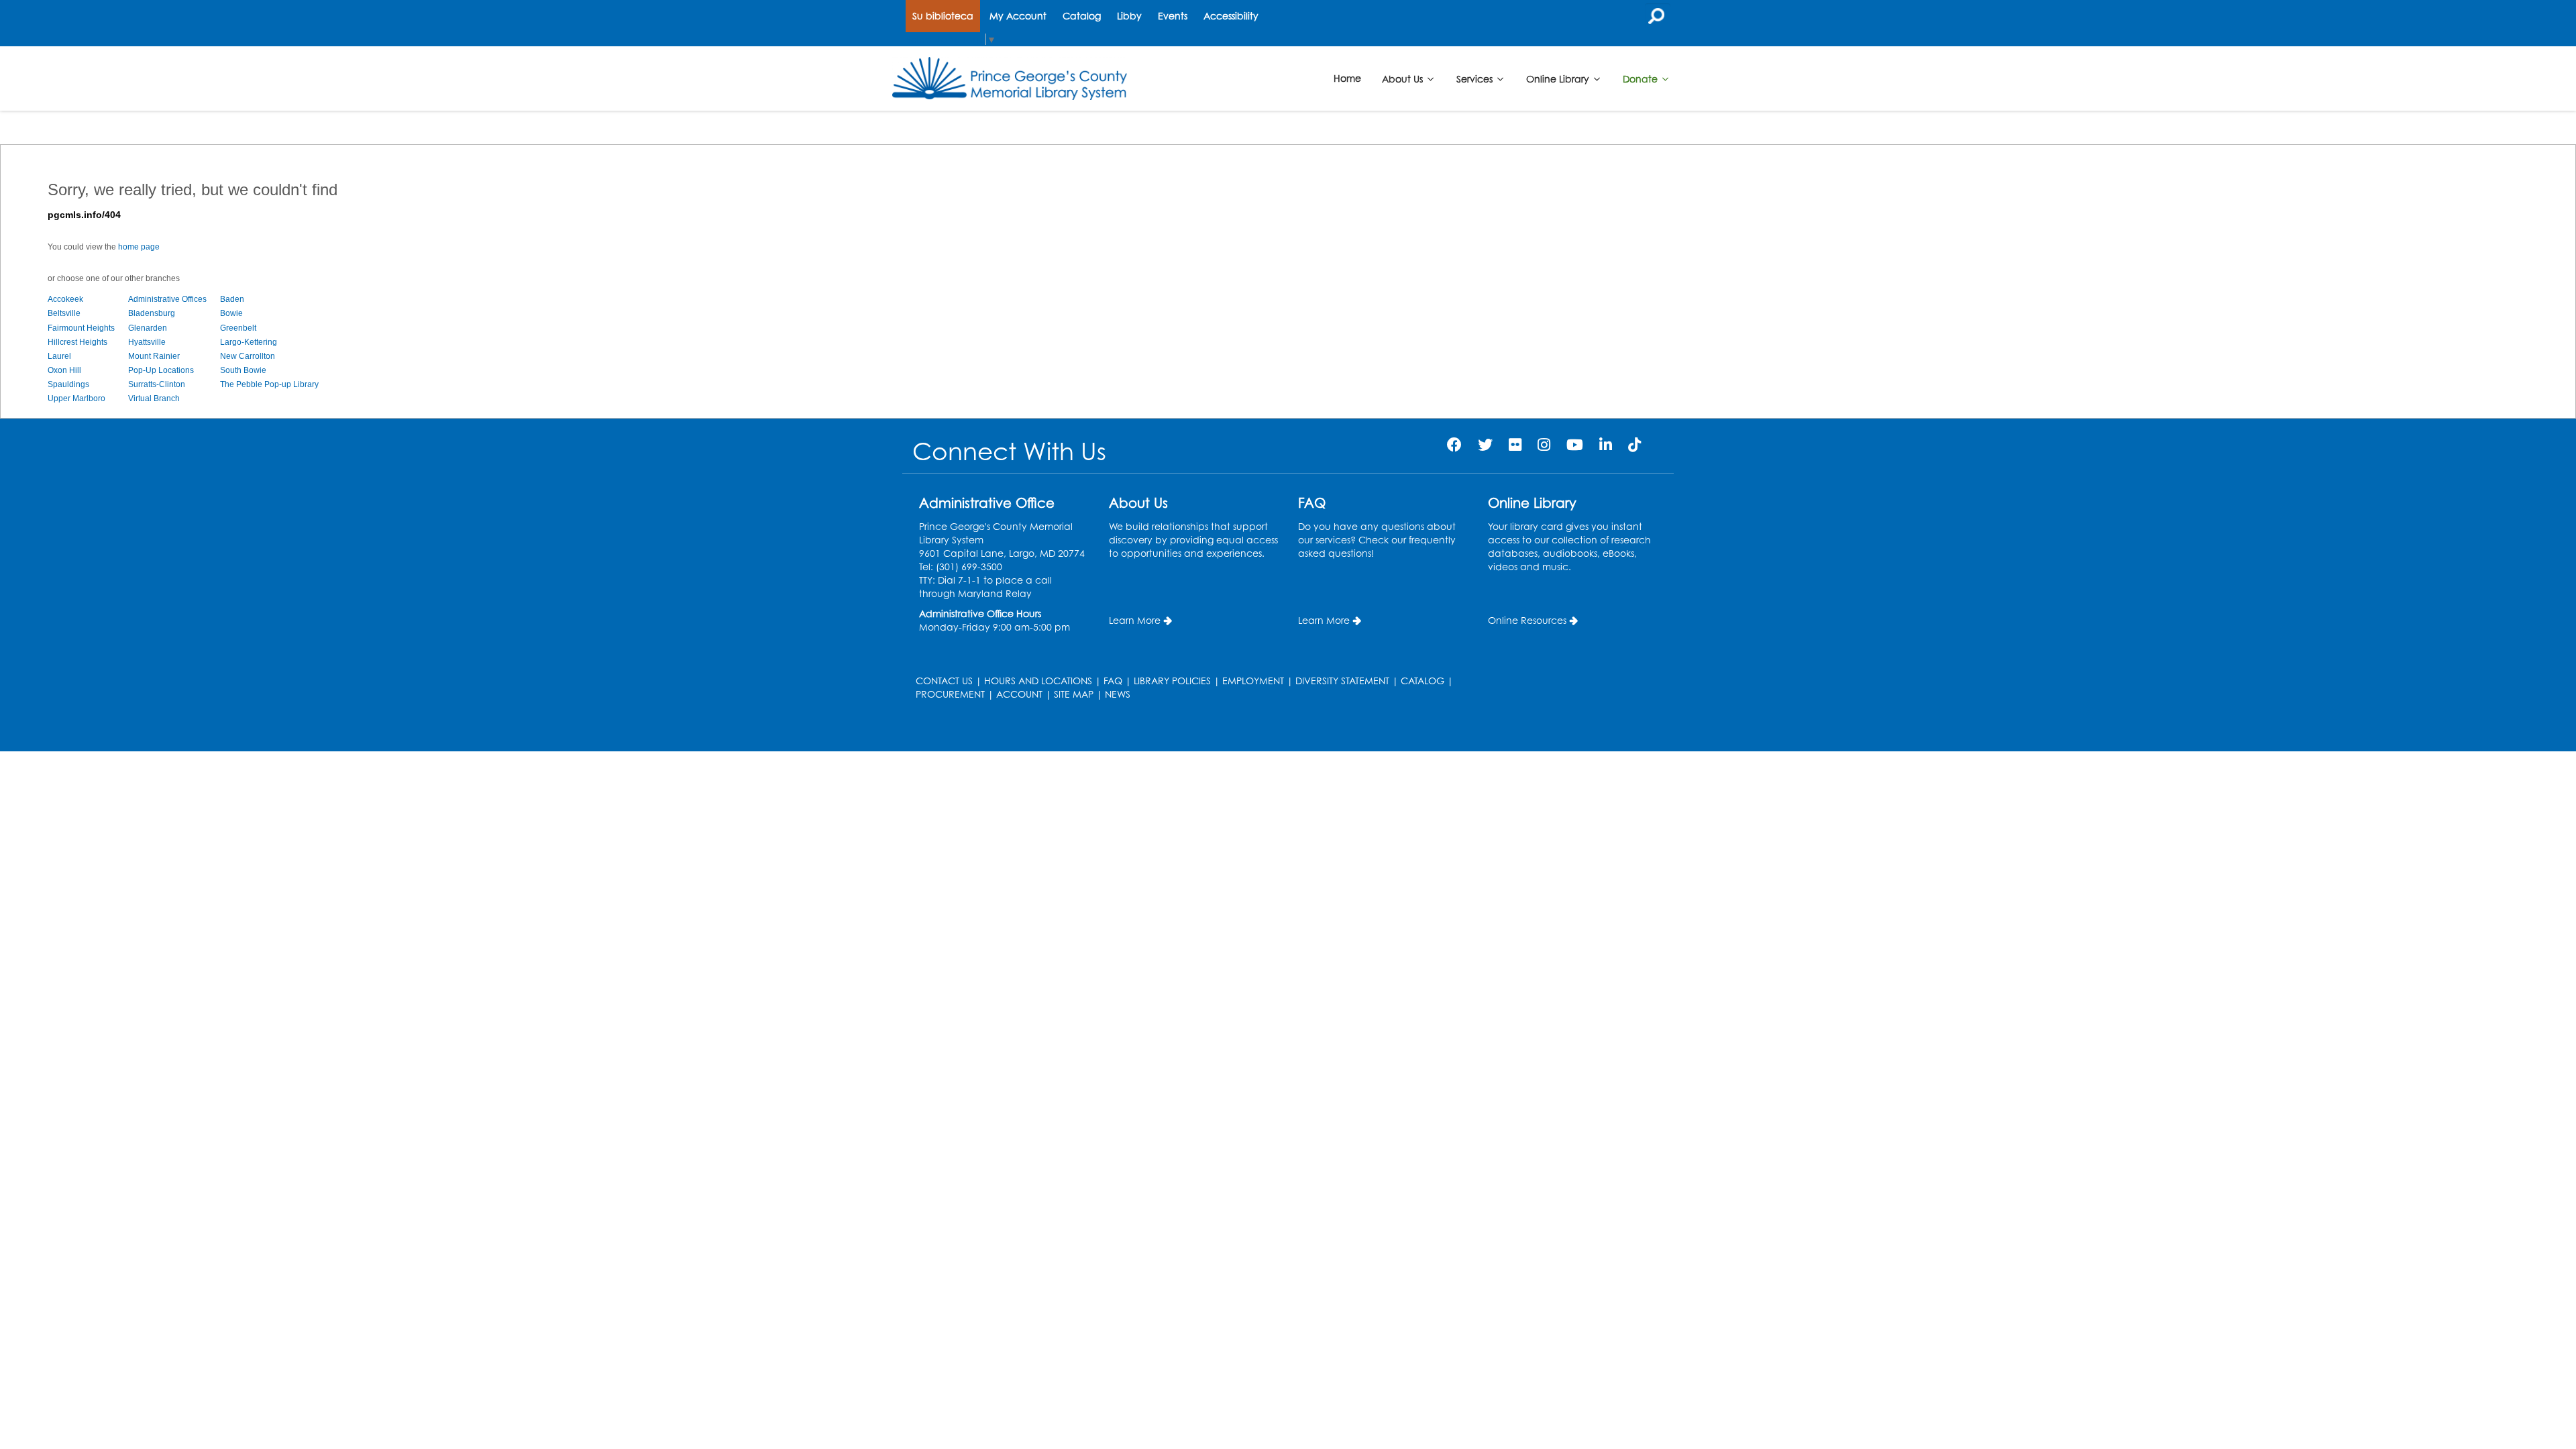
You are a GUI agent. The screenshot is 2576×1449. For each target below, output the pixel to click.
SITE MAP (1074, 694)
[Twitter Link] (1485, 444)
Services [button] (1476, 78)
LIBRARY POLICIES (1172, 681)
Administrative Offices (167, 299)
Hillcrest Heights (77, 342)
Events (1173, 16)
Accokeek (65, 299)
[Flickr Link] (1515, 444)
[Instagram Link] (1544, 444)
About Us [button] (1404, 78)
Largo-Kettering (249, 342)
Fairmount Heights (81, 328)
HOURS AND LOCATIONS (1038, 681)
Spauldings (68, 384)
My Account (1018, 16)
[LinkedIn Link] (1606, 444)
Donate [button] (1642, 78)
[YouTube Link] (1575, 444)
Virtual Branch (154, 398)
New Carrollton (248, 356)
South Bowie (243, 370)
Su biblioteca (943, 16)
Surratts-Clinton (157, 384)
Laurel (59, 356)
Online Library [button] (1559, 78)
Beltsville (64, 313)
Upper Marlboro (76, 398)
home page (139, 247)
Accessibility (1231, 16)
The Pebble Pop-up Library (269, 384)
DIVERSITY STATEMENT (1342, 681)
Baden (232, 299)
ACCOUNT (1019, 694)
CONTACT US (944, 681)
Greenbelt (238, 328)
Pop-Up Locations (161, 370)
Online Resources (1527, 620)
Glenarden (148, 328)
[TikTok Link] (1634, 444)
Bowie (231, 313)
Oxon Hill (64, 370)
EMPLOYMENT (1253, 681)
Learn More (1135, 620)
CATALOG (1423, 681)
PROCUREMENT (950, 694)
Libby (1129, 16)
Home (1347, 78)
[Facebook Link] (1454, 444)
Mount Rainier (154, 356)
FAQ (1113, 681)
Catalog (1082, 16)
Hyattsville (147, 342)
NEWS (1118, 694)
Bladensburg (152, 313)
